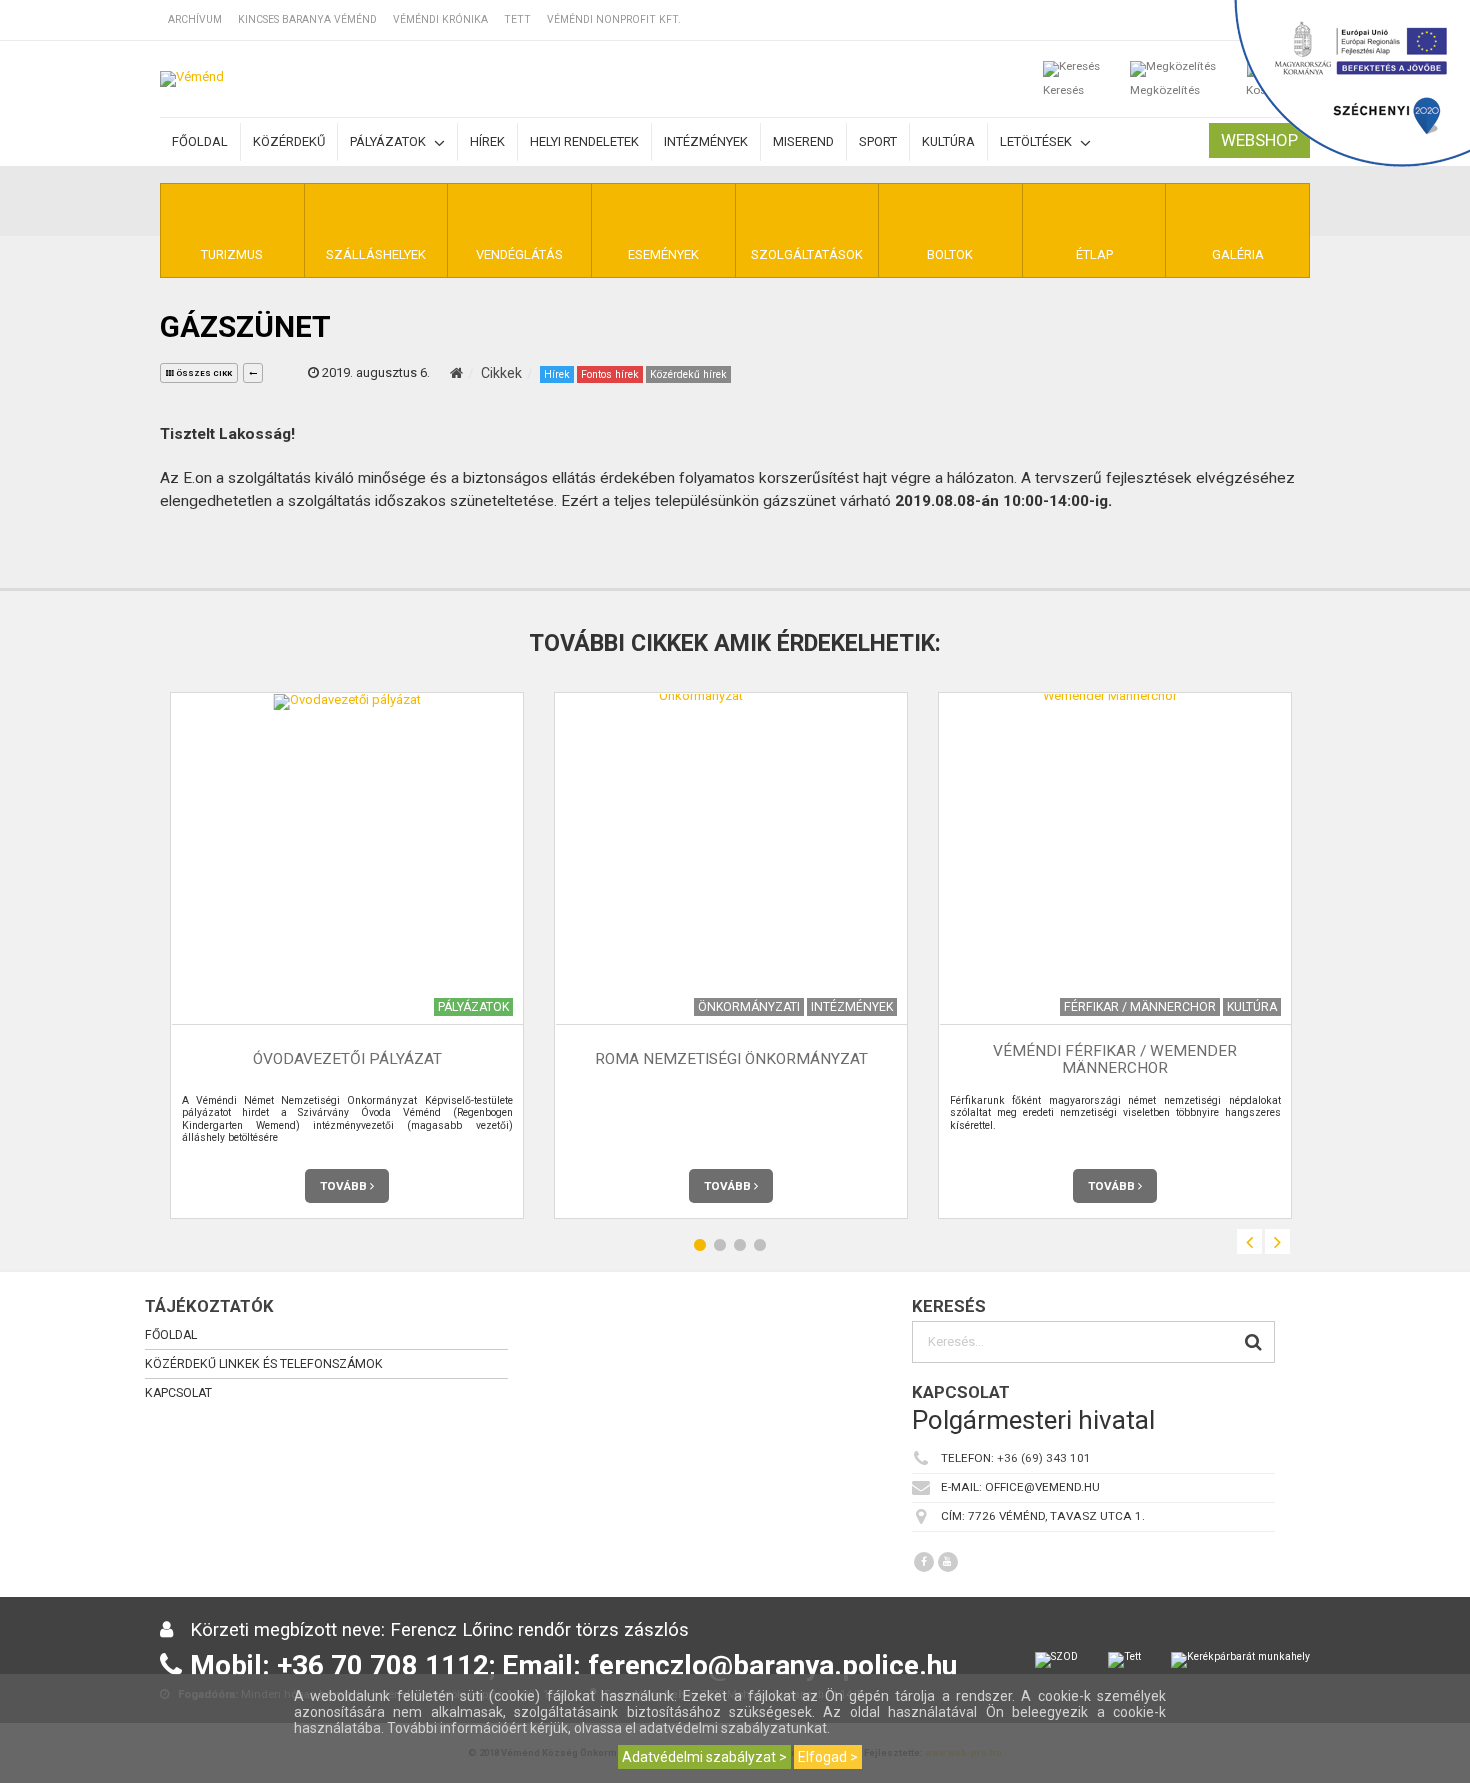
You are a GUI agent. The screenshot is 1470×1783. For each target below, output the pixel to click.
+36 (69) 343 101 (1044, 1458)
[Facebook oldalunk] (924, 1562)
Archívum (195, 19)
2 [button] (720, 1244)
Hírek (487, 141)
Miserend (803, 141)
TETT (517, 19)
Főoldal (200, 141)
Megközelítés (1165, 90)
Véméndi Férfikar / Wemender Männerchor (1115, 1059)
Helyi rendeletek (584, 141)
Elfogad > (828, 1757)
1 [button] (700, 1244)
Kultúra (948, 141)
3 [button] (740, 1244)
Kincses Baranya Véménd (307, 19)
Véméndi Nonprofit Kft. (614, 19)
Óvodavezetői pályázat (347, 1059)
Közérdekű (289, 141)
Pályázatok (389, 141)
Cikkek (501, 373)
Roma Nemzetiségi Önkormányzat (731, 1059)
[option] (347, 955)
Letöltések (1037, 141)
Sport (878, 141)
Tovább (345, 1186)
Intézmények (706, 141)
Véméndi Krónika (440, 19)
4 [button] (760, 1244)
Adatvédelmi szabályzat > (704, 1757)
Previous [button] (1249, 1241)
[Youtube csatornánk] (948, 1562)
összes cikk (203, 373)
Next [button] (1277, 1241)
